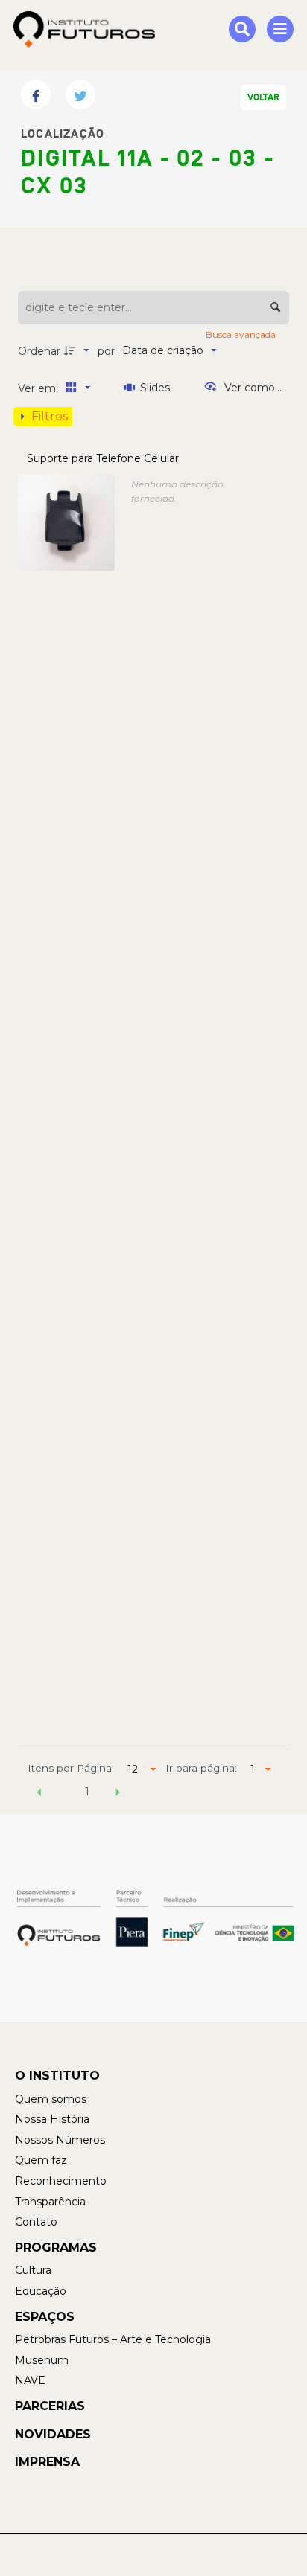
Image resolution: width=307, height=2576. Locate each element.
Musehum (42, 2360)
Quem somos (51, 2099)
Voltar (263, 97)
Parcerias (50, 2406)
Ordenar (39, 351)
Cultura (33, 2270)
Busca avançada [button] (242, 334)
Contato (36, 2222)
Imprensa (47, 2462)
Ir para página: (201, 1768)
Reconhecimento (61, 2181)
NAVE (30, 2380)
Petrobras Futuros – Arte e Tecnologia (113, 2339)
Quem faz (41, 2160)
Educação (41, 2291)
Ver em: (39, 388)
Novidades (53, 2434)
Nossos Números (60, 2140)
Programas (56, 2247)
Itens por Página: (71, 1768)
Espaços (45, 2317)
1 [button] (87, 1792)
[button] (39, 1794)
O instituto (57, 2076)
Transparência (50, 2202)
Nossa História (52, 2119)
